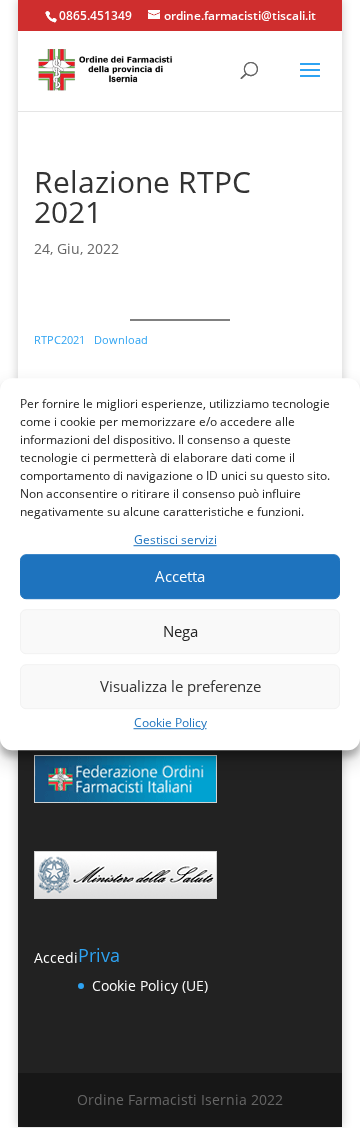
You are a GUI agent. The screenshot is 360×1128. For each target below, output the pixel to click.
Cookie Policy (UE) (150, 985)
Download (121, 339)
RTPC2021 (59, 339)
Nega (180, 632)
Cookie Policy (170, 722)
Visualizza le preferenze (180, 687)
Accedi (56, 957)
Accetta (180, 577)
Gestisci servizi (175, 539)
